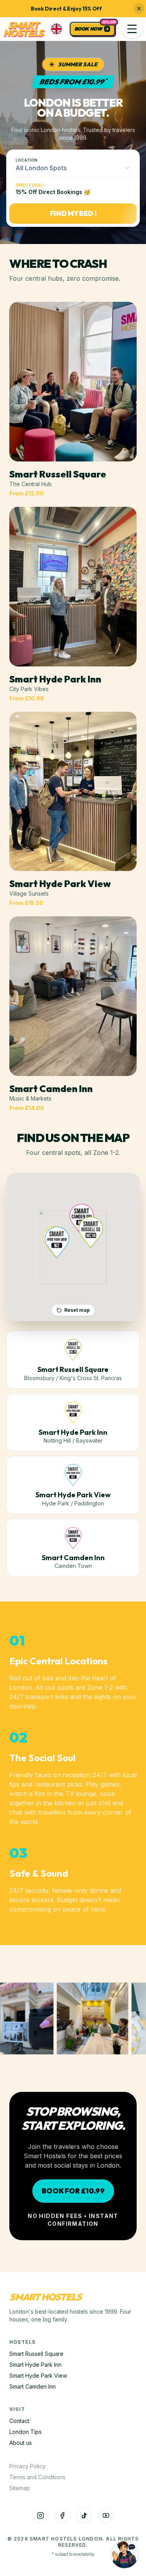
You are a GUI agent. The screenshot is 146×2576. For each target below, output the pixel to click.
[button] (132, 29)
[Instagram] (40, 2515)
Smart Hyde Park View (38, 2376)
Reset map (77, 1310)
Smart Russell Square (36, 2354)
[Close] (139, 9)
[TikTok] (84, 2515)
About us (21, 2443)
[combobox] (73, 168)
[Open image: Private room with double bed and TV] (78, 2018)
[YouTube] (106, 2515)
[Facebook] (62, 2515)
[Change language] (56, 29)
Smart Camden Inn (33, 2386)
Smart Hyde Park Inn (35, 2365)
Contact (19, 2421)
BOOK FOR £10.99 (73, 2191)
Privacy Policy (27, 2466)
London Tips (26, 2432)
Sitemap (20, 2488)
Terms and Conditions (37, 2477)
